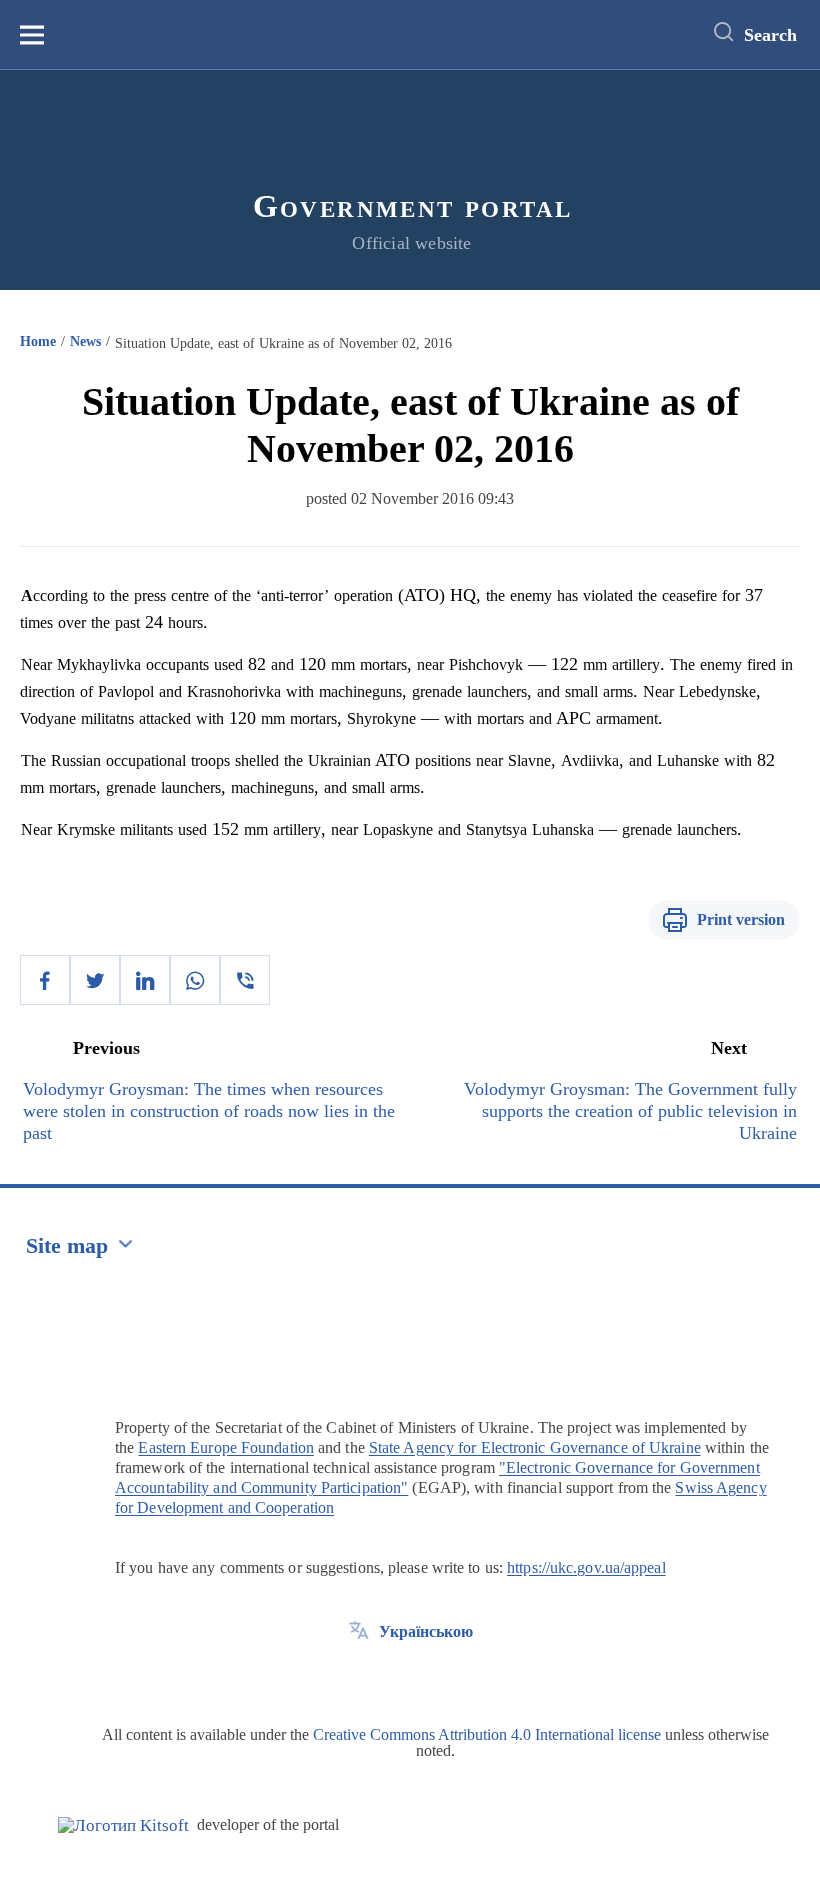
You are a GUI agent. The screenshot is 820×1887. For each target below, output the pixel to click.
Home (38, 341)
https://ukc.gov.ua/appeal (586, 1567)
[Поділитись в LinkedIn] (145, 980)
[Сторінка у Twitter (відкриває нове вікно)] (359, 1677)
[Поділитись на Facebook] (45, 980)
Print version (741, 919)
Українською (426, 1631)
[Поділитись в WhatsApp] (195, 980)
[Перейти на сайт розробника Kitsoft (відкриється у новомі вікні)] (123, 1825)
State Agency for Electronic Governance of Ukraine (535, 1447)
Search (770, 35)
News (85, 341)
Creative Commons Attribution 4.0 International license (487, 1734)
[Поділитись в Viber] (245, 980)
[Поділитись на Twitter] (95, 980)
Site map (67, 1245)
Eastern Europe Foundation (226, 1447)
